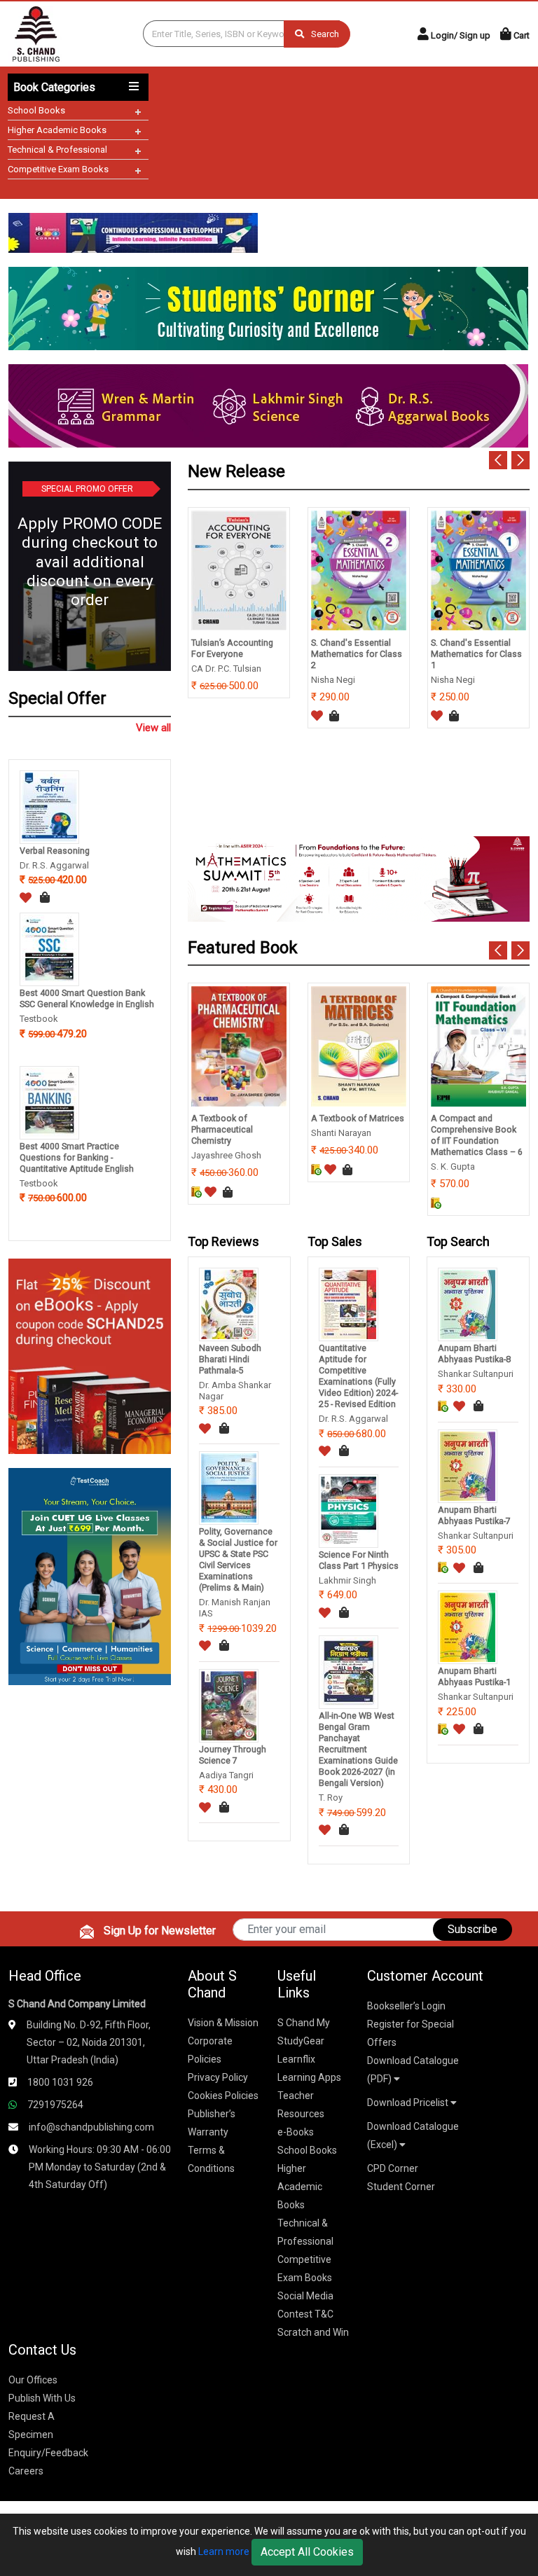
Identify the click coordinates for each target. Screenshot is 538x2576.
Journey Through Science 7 (233, 1755)
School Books (36, 110)
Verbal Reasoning (55, 851)
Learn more (224, 2551)
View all (153, 728)
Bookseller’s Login (406, 2006)
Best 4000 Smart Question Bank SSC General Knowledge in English (87, 998)
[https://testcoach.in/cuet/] (90, 1576)
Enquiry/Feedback (48, 2453)
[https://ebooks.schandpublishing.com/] (90, 1356)
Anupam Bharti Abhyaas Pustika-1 (474, 1676)
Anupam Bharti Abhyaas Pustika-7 (474, 1515)
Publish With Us (42, 2398)
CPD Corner (393, 2168)
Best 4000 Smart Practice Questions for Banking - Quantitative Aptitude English (77, 1157)
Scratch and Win (313, 2332)
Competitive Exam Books (58, 169)
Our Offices (33, 2380)
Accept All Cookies (307, 2552)
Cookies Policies (223, 2096)
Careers (26, 2471)
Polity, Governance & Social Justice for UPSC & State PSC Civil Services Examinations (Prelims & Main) (238, 1559)
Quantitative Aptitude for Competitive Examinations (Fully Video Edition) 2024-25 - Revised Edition (358, 1376)
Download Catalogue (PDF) (413, 2070)
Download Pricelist (409, 2103)
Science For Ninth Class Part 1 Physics (359, 1560)
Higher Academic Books (57, 130)
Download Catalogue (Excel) (413, 2135)
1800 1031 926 (60, 2082)
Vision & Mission (223, 2023)
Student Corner (401, 2187)
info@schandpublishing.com (91, 2127)
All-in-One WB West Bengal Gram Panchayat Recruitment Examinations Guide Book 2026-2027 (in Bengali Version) (358, 1749)
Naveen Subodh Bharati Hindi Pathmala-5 (230, 1359)
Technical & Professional (57, 150)
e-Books (296, 2132)
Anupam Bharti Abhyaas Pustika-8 (474, 1353)
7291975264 (55, 2105)
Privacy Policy (218, 2077)
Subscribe (473, 1929)
